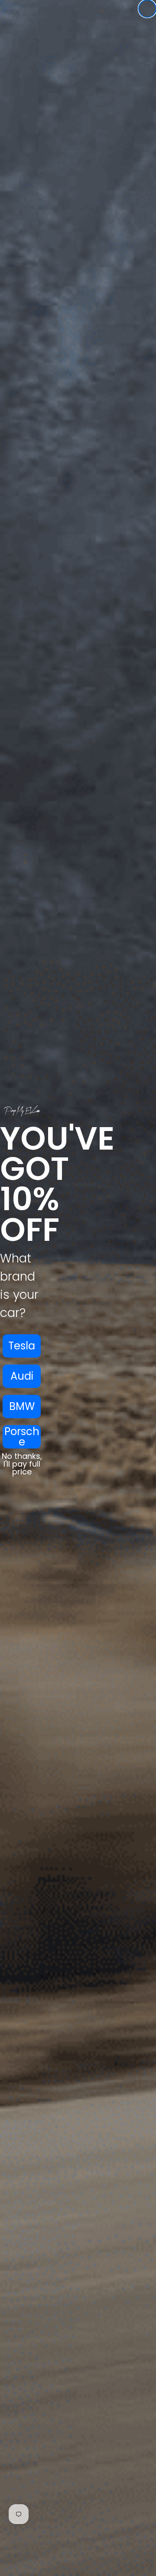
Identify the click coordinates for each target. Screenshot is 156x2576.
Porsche (22, 1437)
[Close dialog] (147, 9)
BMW (22, 1406)
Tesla (22, 1346)
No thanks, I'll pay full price (22, 1464)
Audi (22, 1376)
